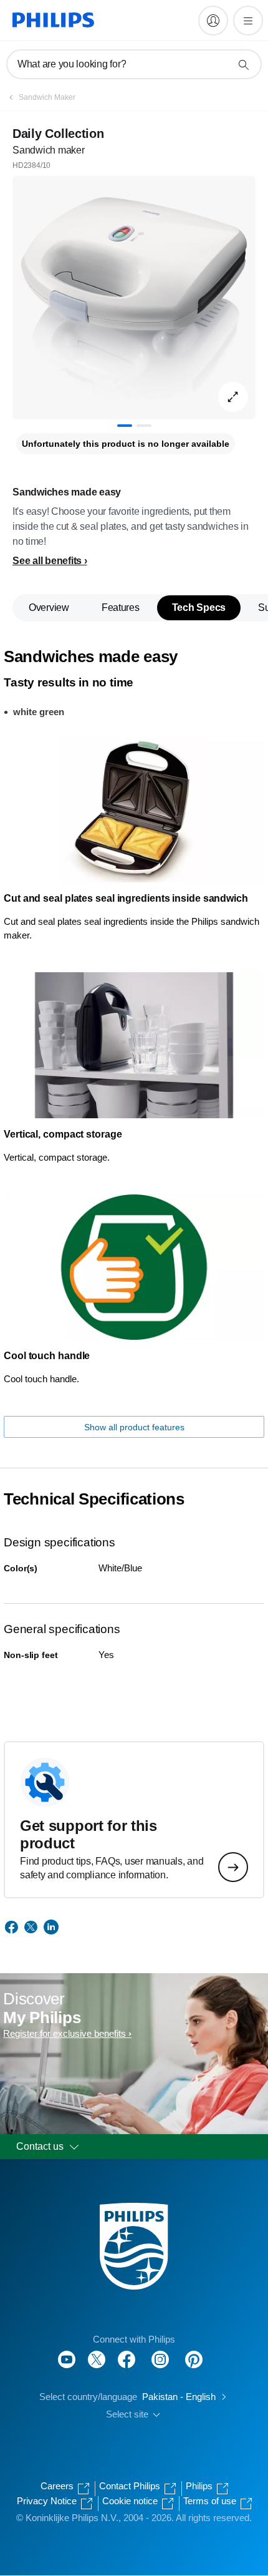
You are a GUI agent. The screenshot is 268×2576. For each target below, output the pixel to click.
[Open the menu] (248, 21)
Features (121, 607)
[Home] (53, 20)
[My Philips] (213, 21)
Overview (49, 607)
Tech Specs (199, 607)
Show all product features (134, 1427)
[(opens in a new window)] (133, 2059)
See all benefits (47, 561)
